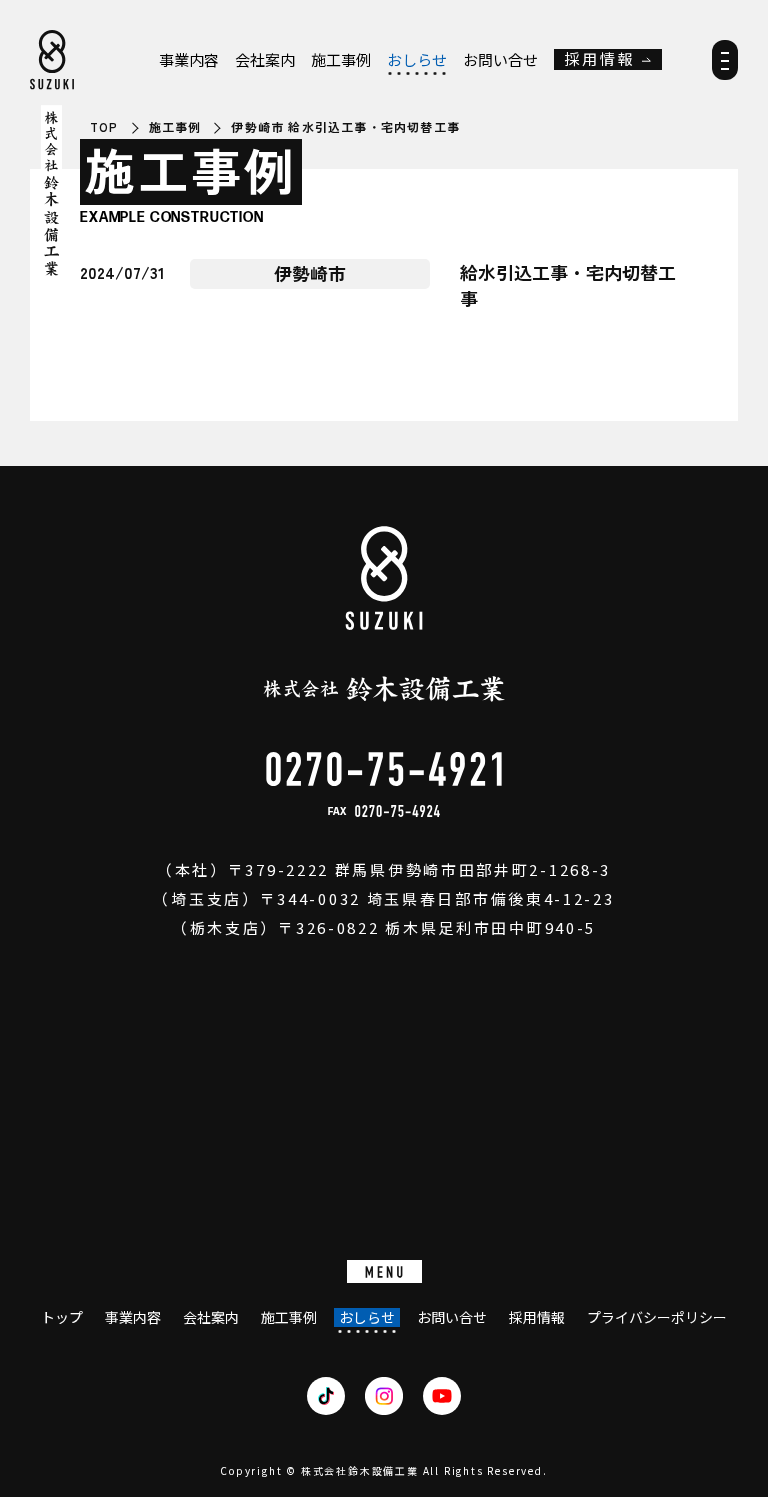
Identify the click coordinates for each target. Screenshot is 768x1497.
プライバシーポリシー (657, 1317)
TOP (104, 127)
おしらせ (417, 60)
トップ (62, 1317)
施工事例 (341, 60)
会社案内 (265, 60)
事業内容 (189, 60)
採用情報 (600, 59)
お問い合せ (500, 60)
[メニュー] (725, 66)
